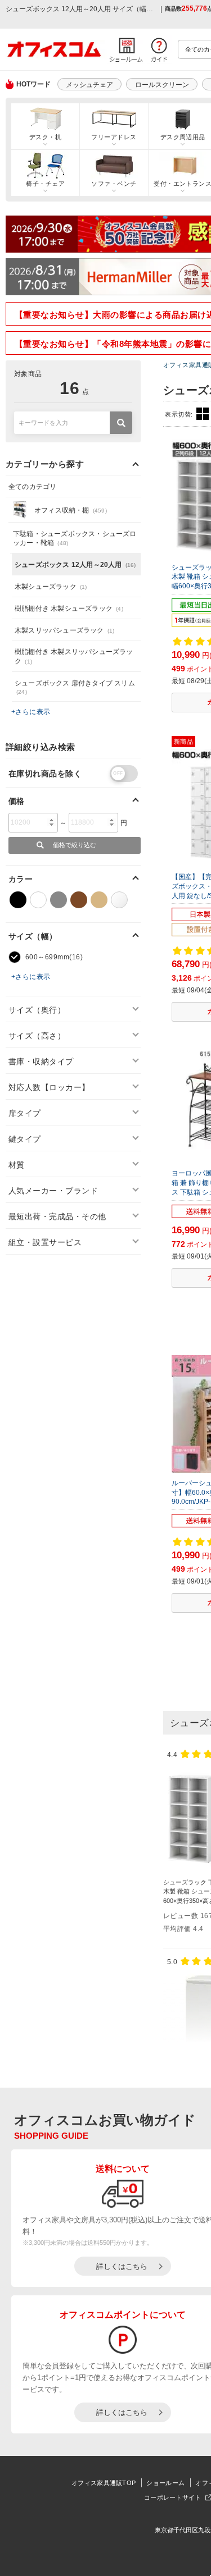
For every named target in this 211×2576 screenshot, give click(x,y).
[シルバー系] (119, 900)
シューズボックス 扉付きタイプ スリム (75, 687)
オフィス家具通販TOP (104, 2483)
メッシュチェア (89, 85)
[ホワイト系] (38, 900)
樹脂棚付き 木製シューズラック (69, 608)
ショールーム (165, 2483)
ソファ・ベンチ (114, 184)
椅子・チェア (45, 184)
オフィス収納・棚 (71, 510)
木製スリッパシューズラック (64, 630)
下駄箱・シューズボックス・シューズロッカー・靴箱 (75, 539)
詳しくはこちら (122, 2266)
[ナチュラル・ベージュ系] (99, 900)
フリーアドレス (114, 137)
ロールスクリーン (162, 85)
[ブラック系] (18, 900)
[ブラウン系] (79, 900)
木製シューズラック (51, 587)
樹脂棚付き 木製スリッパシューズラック (74, 656)
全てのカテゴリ (32, 487)
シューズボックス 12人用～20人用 (75, 565)
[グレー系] (59, 900)
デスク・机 (45, 137)
